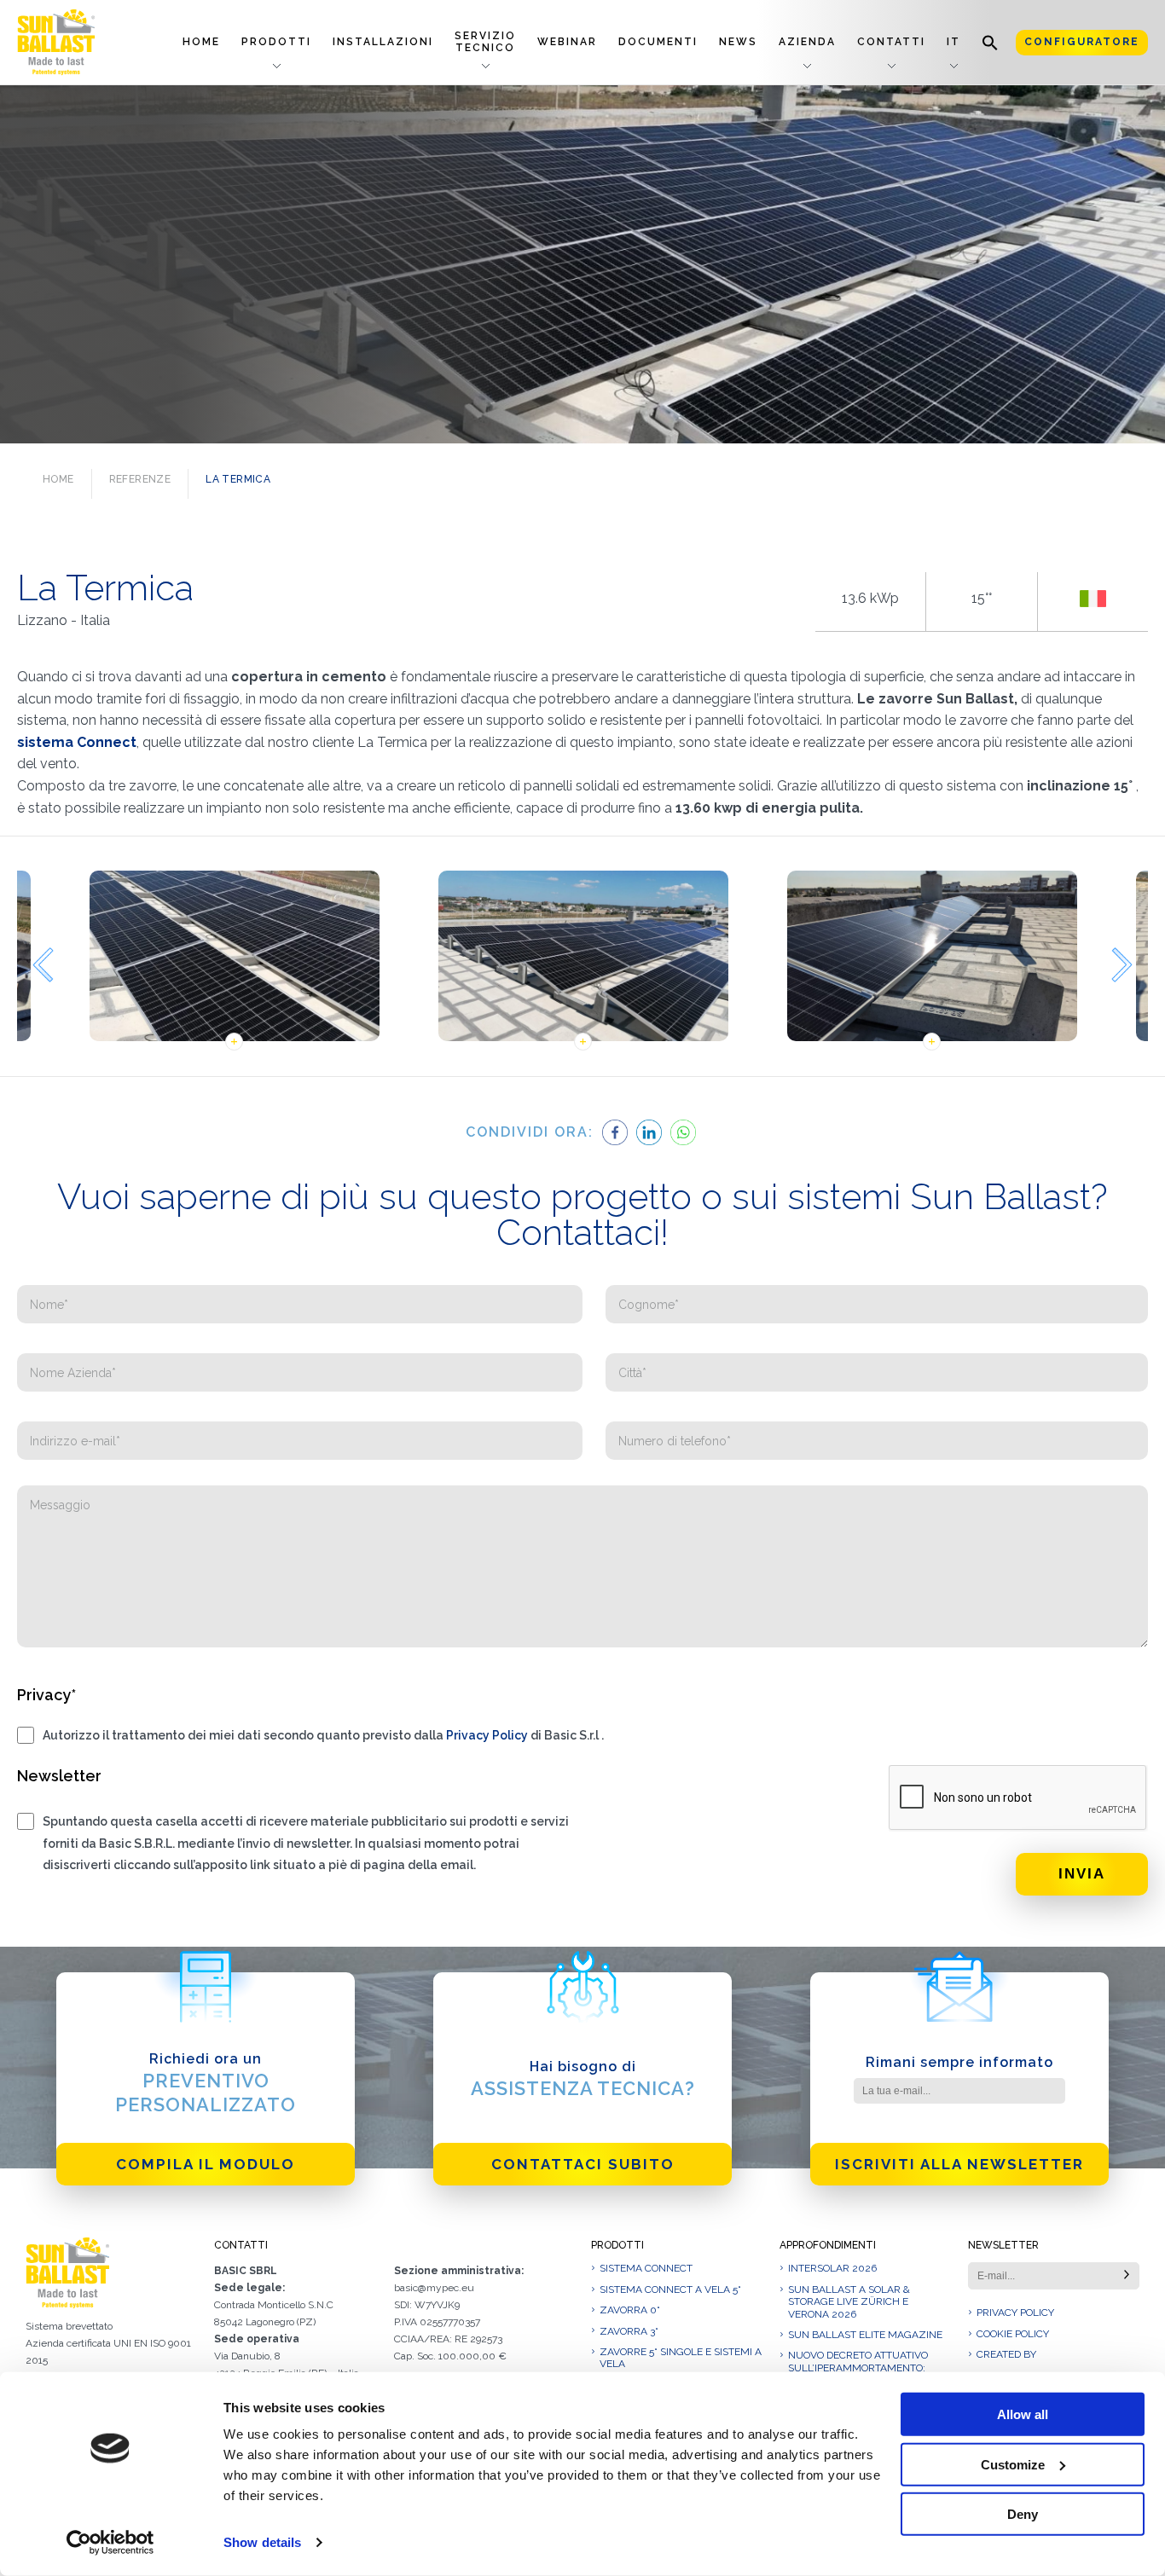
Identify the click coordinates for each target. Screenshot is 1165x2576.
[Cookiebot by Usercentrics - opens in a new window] (110, 2543)
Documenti (658, 42)
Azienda (807, 42)
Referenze (140, 479)
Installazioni (383, 42)
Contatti (891, 42)
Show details (262, 2542)
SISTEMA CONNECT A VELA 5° (670, 2289)
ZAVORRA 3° (629, 2331)
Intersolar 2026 (832, 2268)
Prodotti (276, 42)
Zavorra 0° (630, 2310)
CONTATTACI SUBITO (583, 2164)
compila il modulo (206, 2164)
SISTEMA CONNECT (646, 2268)
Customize (1013, 2464)
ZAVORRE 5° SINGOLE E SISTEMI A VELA (681, 2358)
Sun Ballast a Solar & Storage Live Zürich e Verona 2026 (849, 2302)
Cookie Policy (1013, 2334)
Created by (1006, 2354)
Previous (43, 965)
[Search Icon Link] (990, 42)
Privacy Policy (487, 1735)
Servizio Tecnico (485, 41)
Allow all (1023, 2414)
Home (201, 42)
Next (1122, 965)
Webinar (567, 42)
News (738, 42)
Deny (1023, 2514)
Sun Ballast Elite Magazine (865, 2335)
